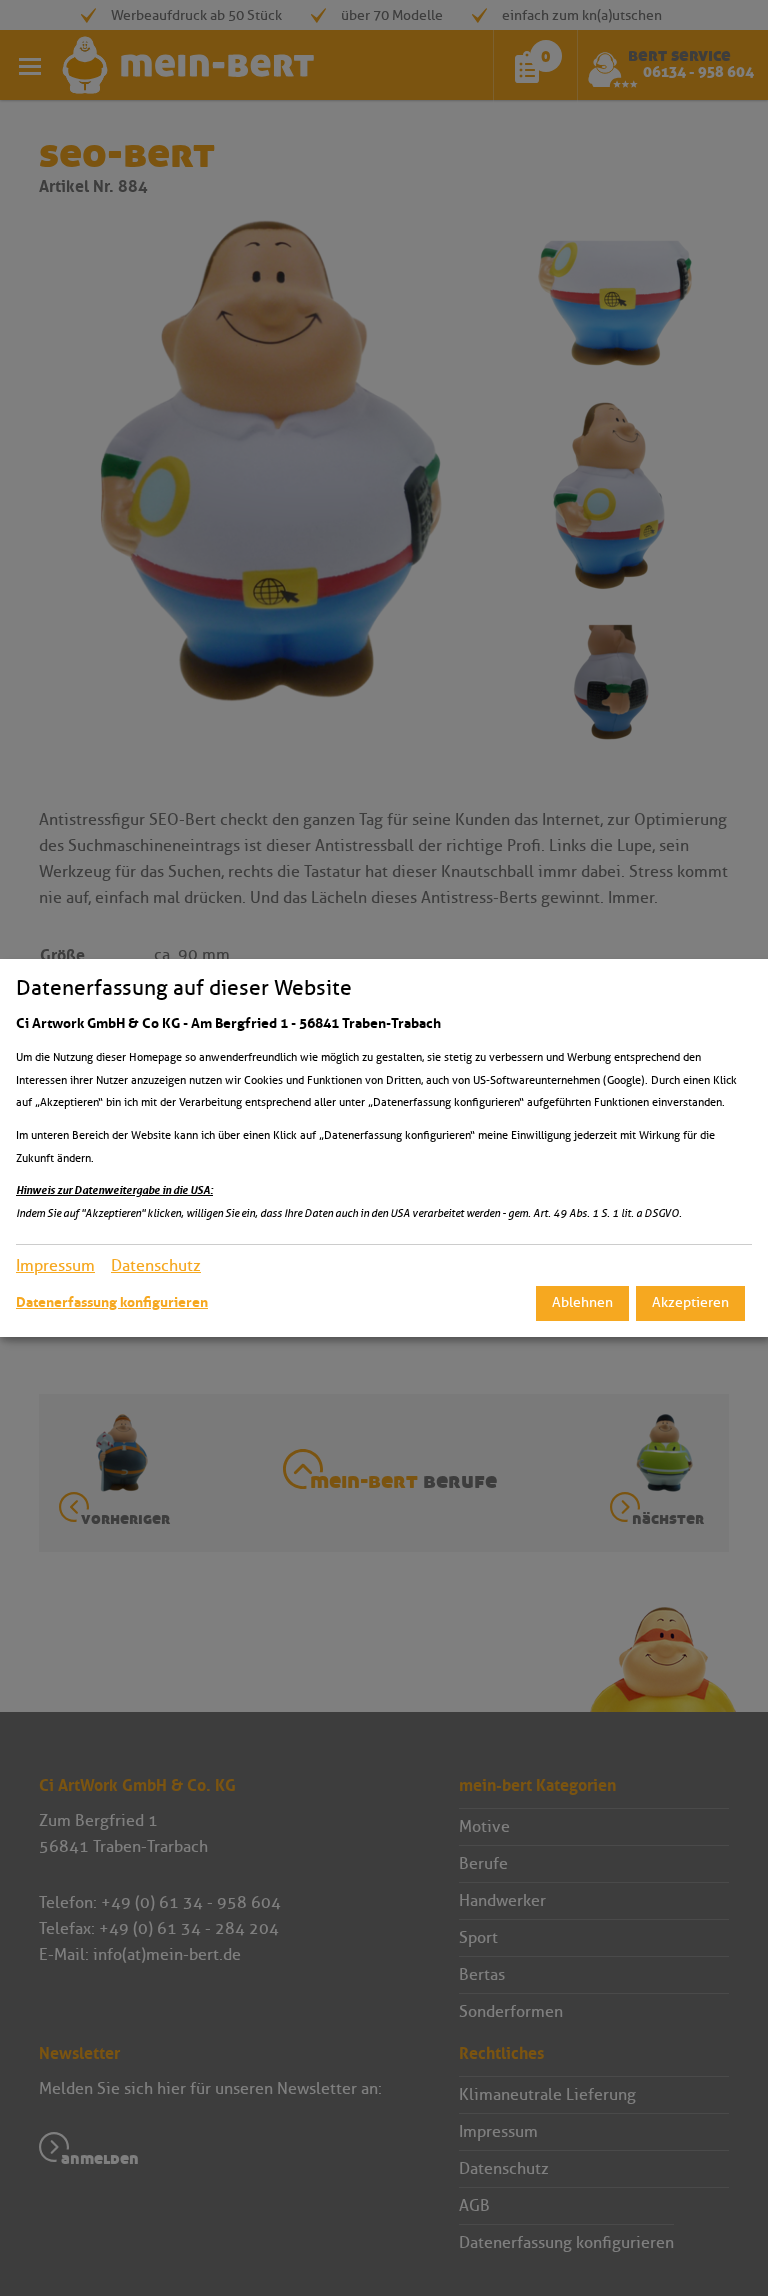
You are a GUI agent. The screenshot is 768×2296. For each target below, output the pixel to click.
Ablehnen (582, 1302)
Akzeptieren (690, 1302)
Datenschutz (156, 1265)
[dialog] (384, 1148)
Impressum (55, 1265)
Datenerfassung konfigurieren (112, 1302)
